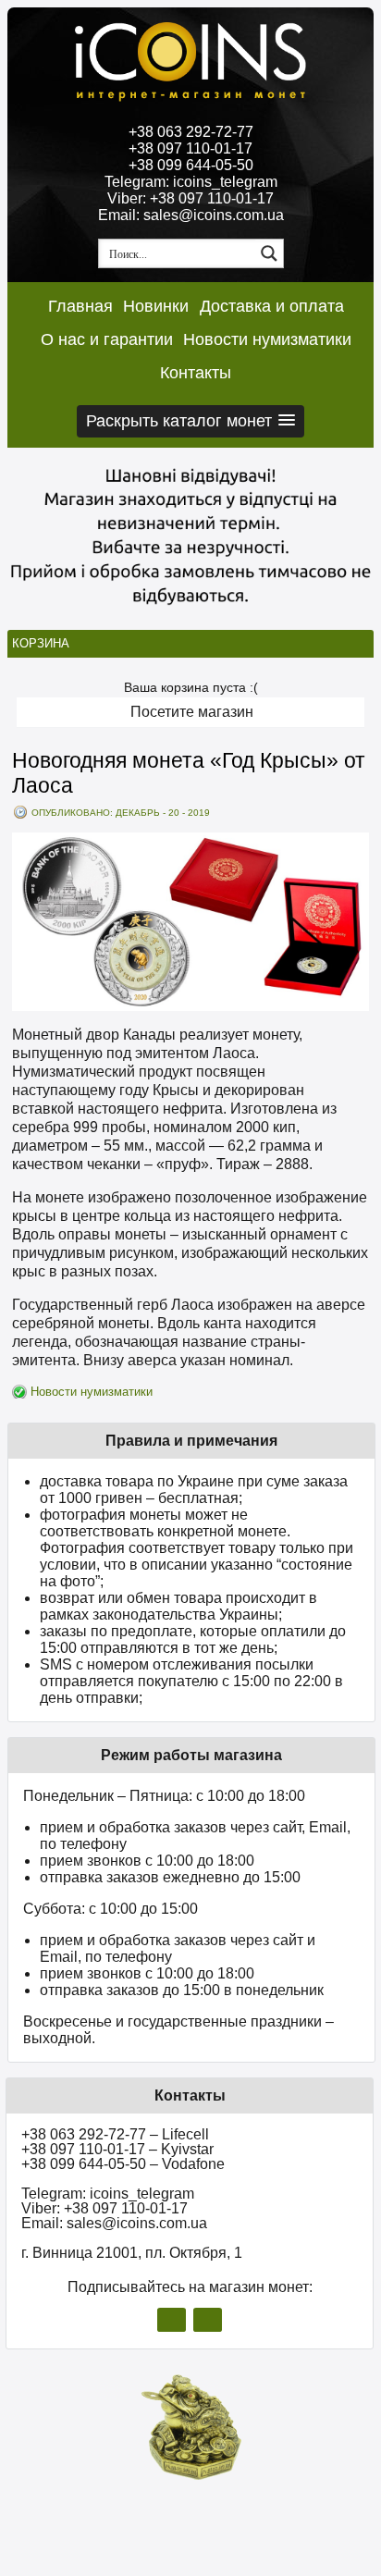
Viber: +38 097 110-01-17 (190, 198)
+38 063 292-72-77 (191, 132)
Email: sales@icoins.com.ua (191, 215)
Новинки (156, 306)
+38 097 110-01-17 (190, 148)
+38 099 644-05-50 (191, 165)
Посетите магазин (192, 712)
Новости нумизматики (267, 339)
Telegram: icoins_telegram (191, 182)
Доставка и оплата (272, 306)
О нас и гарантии (107, 339)
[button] (190, 421)
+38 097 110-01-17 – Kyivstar (117, 2149)
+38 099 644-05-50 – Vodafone (123, 2164)
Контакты (196, 373)
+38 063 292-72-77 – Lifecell (115, 2134)
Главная (80, 306)
